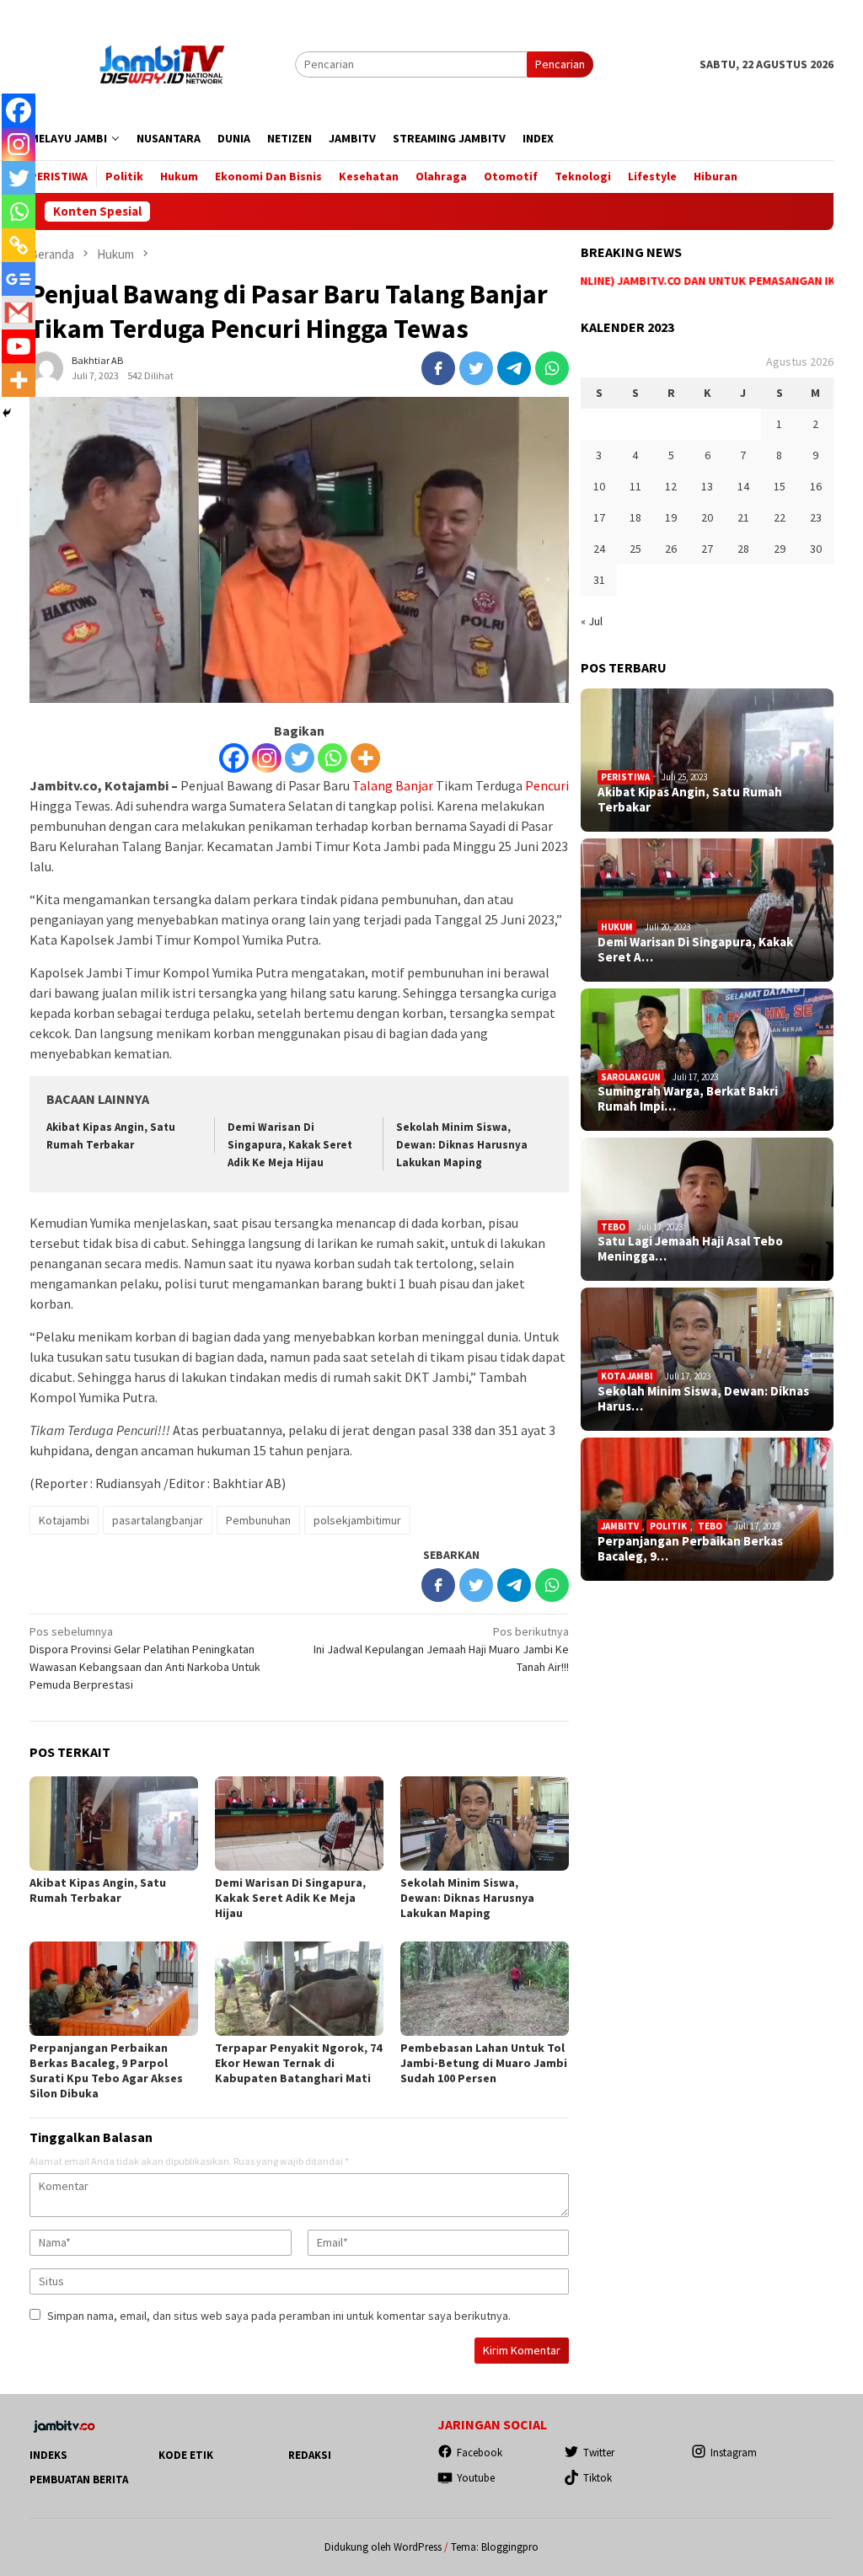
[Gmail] (19, 313)
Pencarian (560, 64)
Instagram (734, 2453)
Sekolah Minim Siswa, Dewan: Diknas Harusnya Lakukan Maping (462, 1145)
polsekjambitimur (357, 1520)
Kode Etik (186, 2455)
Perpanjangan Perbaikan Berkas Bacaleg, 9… (690, 1549)
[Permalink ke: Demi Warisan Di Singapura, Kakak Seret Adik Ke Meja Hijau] (299, 1824)
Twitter (599, 2453)
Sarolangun (631, 1077)
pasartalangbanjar (158, 1520)
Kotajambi (64, 1520)
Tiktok (598, 2478)
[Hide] (7, 413)
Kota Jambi (627, 1376)
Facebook (480, 2453)
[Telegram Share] (514, 368)
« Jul (592, 621)
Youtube (476, 2478)
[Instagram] (267, 758)
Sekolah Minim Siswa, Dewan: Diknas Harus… (703, 1399)
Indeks (48, 2455)
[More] (365, 758)
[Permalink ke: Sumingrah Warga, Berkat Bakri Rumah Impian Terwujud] (707, 1060)
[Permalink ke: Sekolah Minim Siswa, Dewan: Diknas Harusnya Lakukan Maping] (485, 1824)
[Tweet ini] (476, 368)
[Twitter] (300, 758)
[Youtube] (19, 346)
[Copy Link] (19, 245)
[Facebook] (234, 758)
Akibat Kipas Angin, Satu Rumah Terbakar (98, 1890)
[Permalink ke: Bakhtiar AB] (46, 367)
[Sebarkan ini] (438, 368)
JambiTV (620, 1526)
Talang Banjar (393, 785)
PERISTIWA (625, 777)
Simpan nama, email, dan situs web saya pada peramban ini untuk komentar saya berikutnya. (279, 2316)
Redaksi (310, 2455)
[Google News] (19, 279)
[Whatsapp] (332, 758)
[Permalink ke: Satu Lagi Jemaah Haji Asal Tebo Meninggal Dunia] (707, 1209)
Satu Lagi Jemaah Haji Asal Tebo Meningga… (690, 1249)
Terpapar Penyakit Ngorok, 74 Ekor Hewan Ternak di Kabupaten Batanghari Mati (298, 2063)
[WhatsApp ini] (552, 368)
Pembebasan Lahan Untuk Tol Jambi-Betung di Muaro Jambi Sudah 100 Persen (484, 2063)
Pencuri (547, 785)
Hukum (617, 927)
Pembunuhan (258, 1520)
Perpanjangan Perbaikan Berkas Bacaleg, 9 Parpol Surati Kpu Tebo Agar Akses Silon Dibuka (106, 2070)
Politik (668, 1526)
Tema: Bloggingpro (495, 2547)
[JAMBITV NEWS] (162, 63)
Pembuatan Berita (79, 2480)
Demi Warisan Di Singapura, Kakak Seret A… (695, 950)
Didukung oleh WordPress (383, 2547)
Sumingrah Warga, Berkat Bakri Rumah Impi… (688, 1099)
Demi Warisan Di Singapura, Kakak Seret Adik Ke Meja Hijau (290, 1145)
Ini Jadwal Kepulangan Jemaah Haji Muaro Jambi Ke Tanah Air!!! (441, 1649)
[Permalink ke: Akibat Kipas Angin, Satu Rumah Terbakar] (114, 1824)
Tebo (613, 1227)
